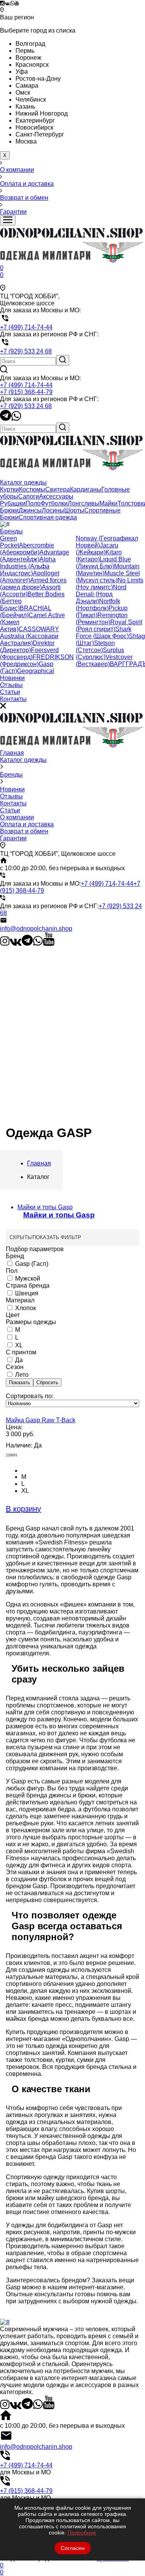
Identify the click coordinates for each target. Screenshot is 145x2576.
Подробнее (82, 2533)
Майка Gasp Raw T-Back (41, 1420)
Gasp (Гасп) (31, 1264)
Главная (12, 753)
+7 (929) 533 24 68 (26, 406)
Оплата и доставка (27, 824)
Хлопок (25, 1308)
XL (18, 1345)
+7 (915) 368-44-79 (26, 392)
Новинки (12, 789)
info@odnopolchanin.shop (36, 929)
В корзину (23, 1509)
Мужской (27, 1278)
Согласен (73, 2548)
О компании (17, 817)
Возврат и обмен (24, 831)
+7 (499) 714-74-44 (26, 385)
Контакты (13, 803)
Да (18, 1360)
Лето (21, 1375)
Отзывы (11, 796)
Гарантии (13, 838)
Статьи (10, 810)
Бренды (11, 775)
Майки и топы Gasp (59, 1215)
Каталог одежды (23, 760)
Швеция (26, 1293)
